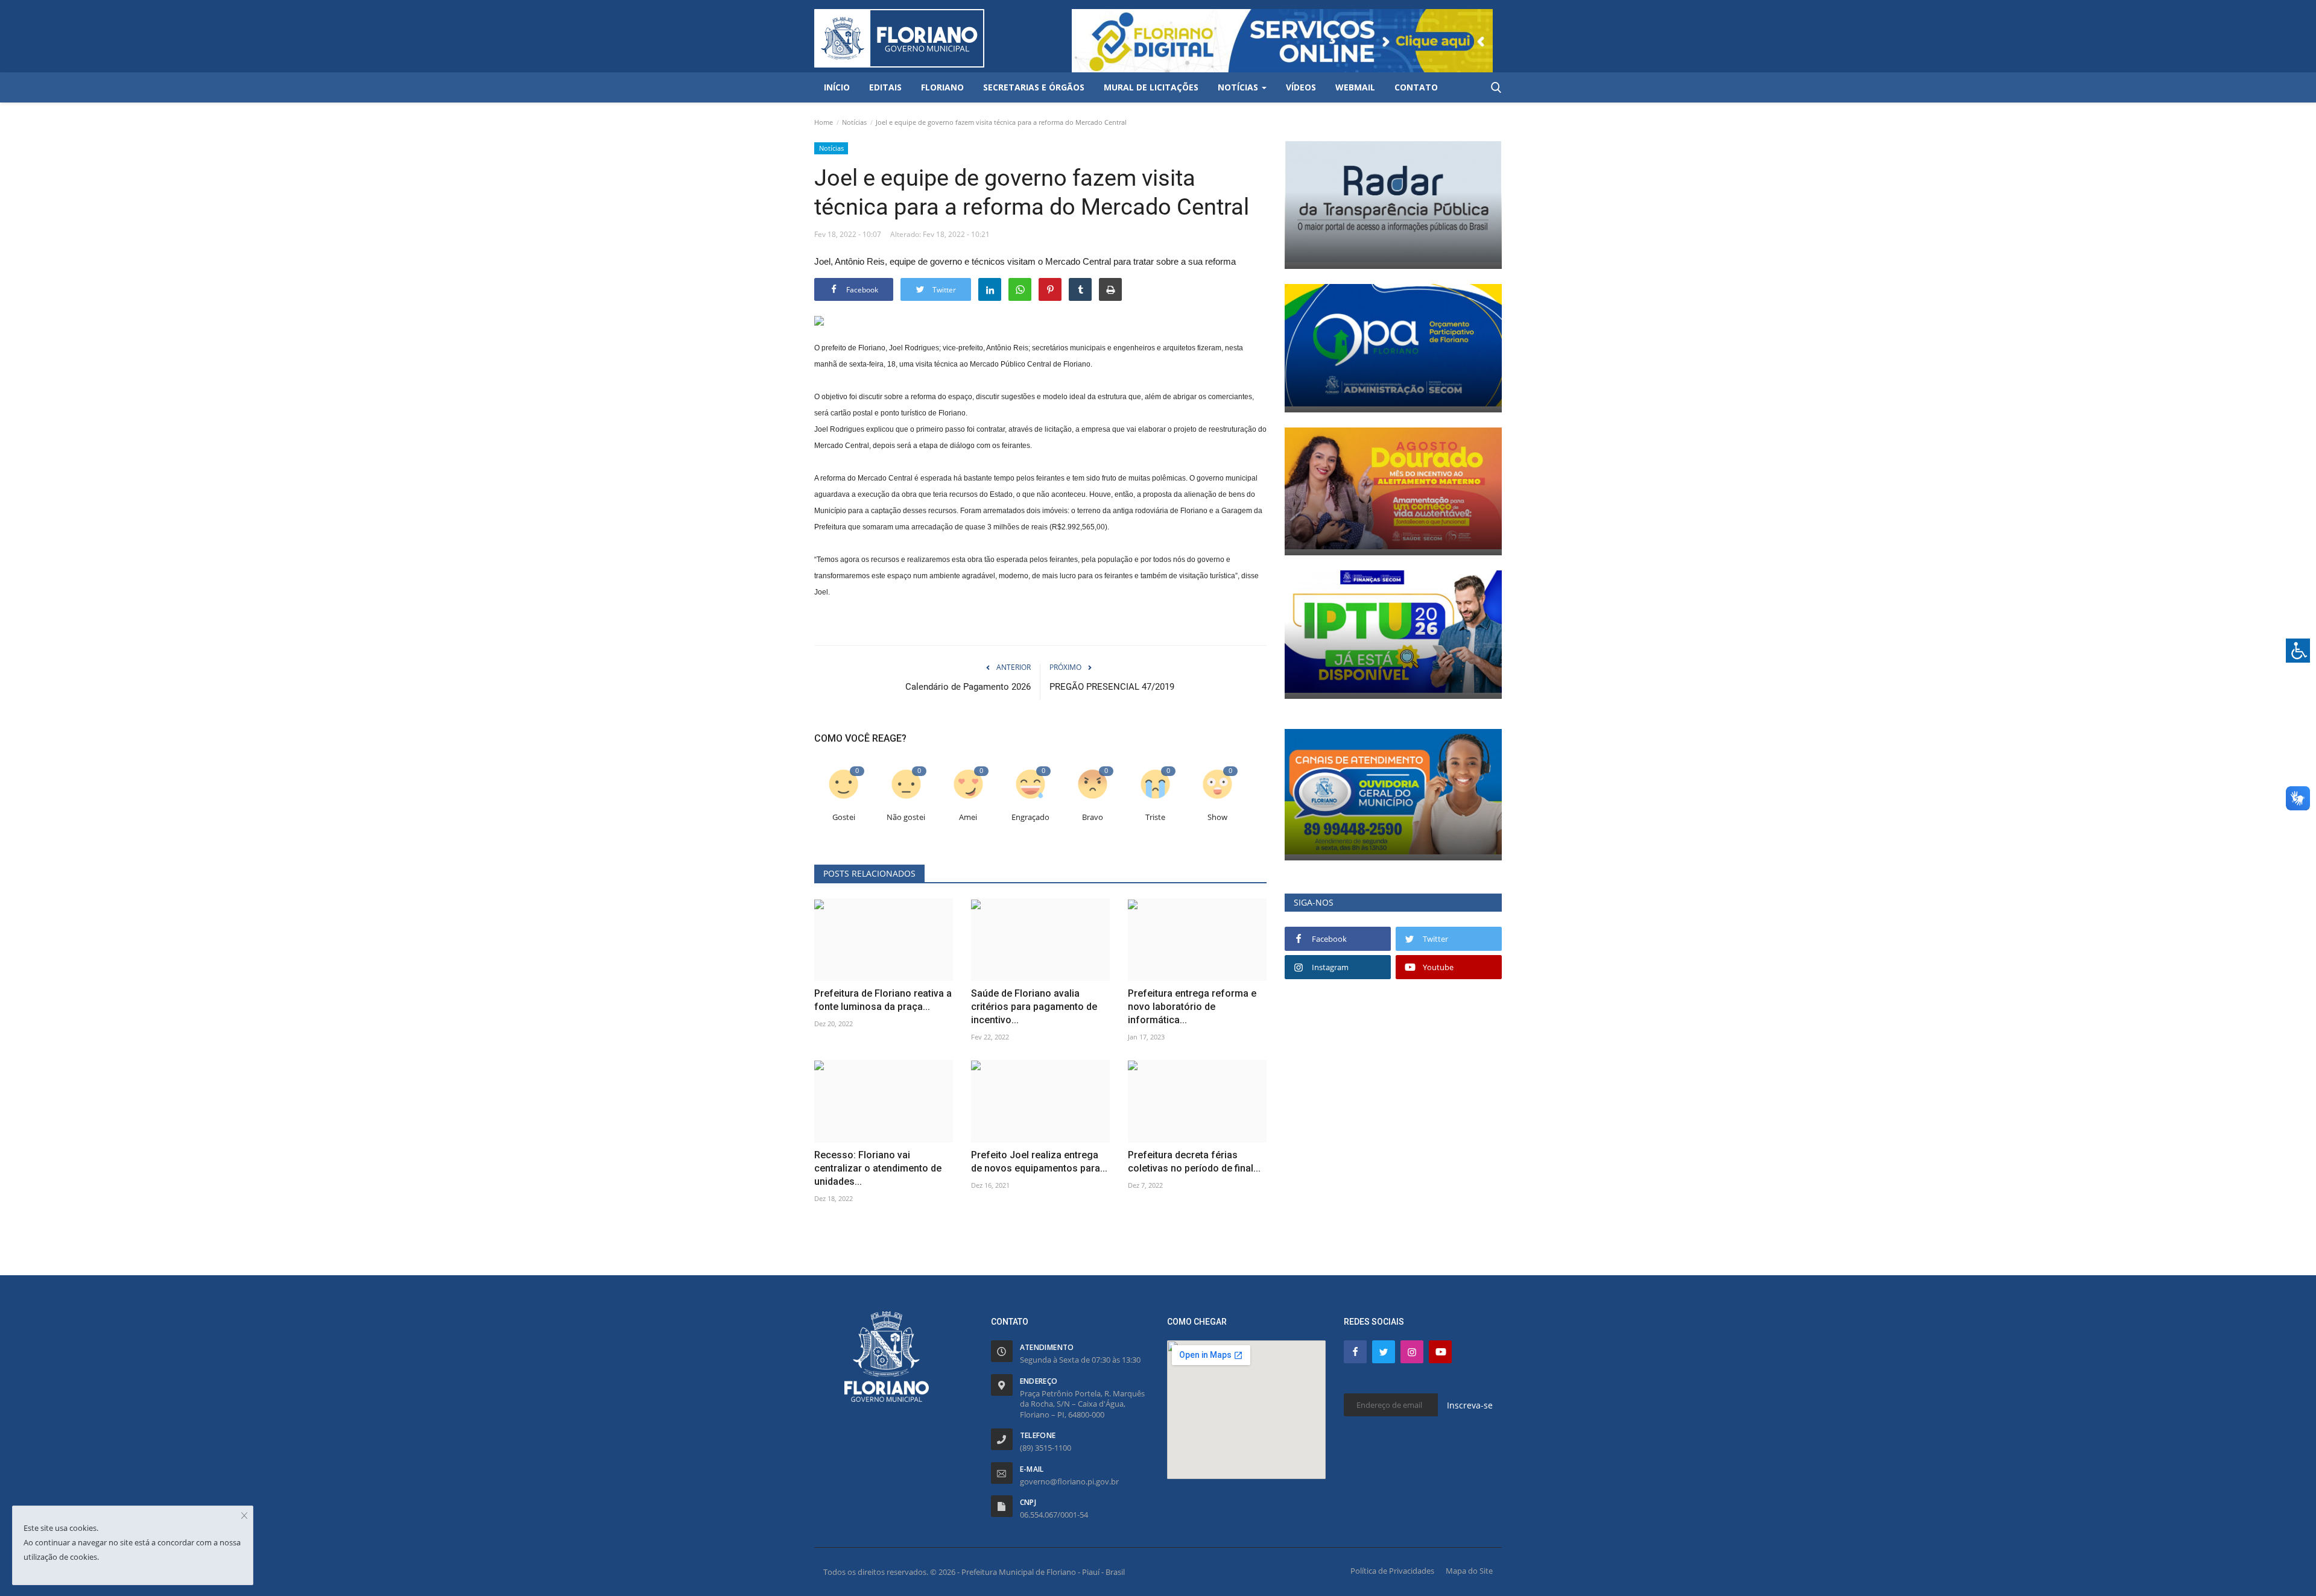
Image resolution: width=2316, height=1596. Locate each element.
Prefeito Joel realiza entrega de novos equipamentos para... (1039, 1162)
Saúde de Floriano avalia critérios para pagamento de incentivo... (1034, 1007)
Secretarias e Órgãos (1034, 87)
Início (837, 87)
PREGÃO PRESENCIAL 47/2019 (1112, 687)
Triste (1155, 817)
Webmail (1355, 87)
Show (1217, 817)
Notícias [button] (1239, 87)
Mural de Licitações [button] (1151, 87)
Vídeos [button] (1301, 87)
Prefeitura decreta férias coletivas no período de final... (1194, 1162)
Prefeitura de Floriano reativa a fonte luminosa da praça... (883, 1000)
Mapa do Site (1469, 1571)
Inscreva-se (1470, 1405)
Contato (1416, 87)
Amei (968, 817)
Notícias (854, 122)
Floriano (942, 87)
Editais (885, 87)
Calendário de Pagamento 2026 (968, 687)
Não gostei (906, 817)
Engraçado (1030, 817)
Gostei (844, 817)
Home (824, 122)
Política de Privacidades (1392, 1571)
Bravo (1093, 817)
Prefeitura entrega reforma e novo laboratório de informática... (1192, 1007)
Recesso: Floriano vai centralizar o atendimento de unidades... (878, 1168)
